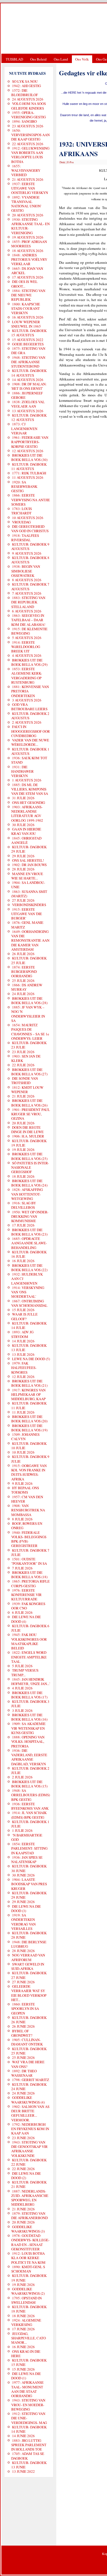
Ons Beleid (38, 59)
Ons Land (61, 59)
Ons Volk (82, 59)
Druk (62, 162)
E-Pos (71, 162)
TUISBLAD (14, 59)
